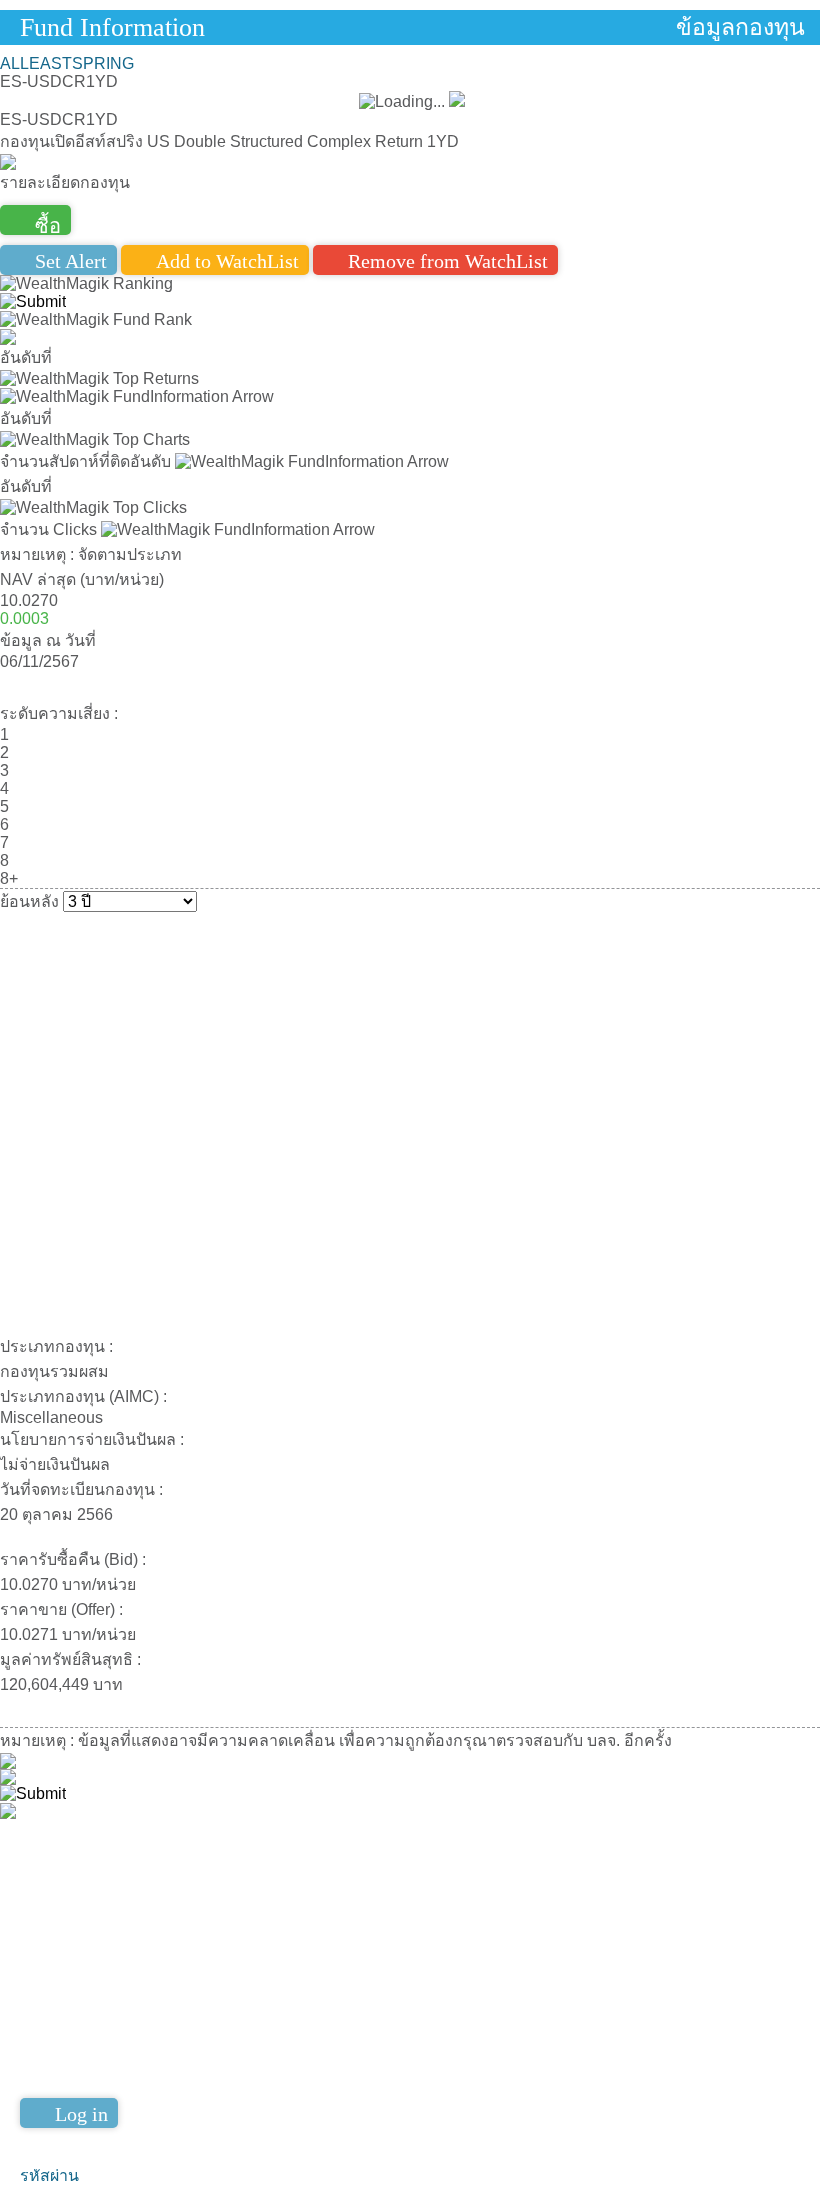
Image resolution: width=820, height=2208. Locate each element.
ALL (14, 63)
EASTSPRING (81, 63)
